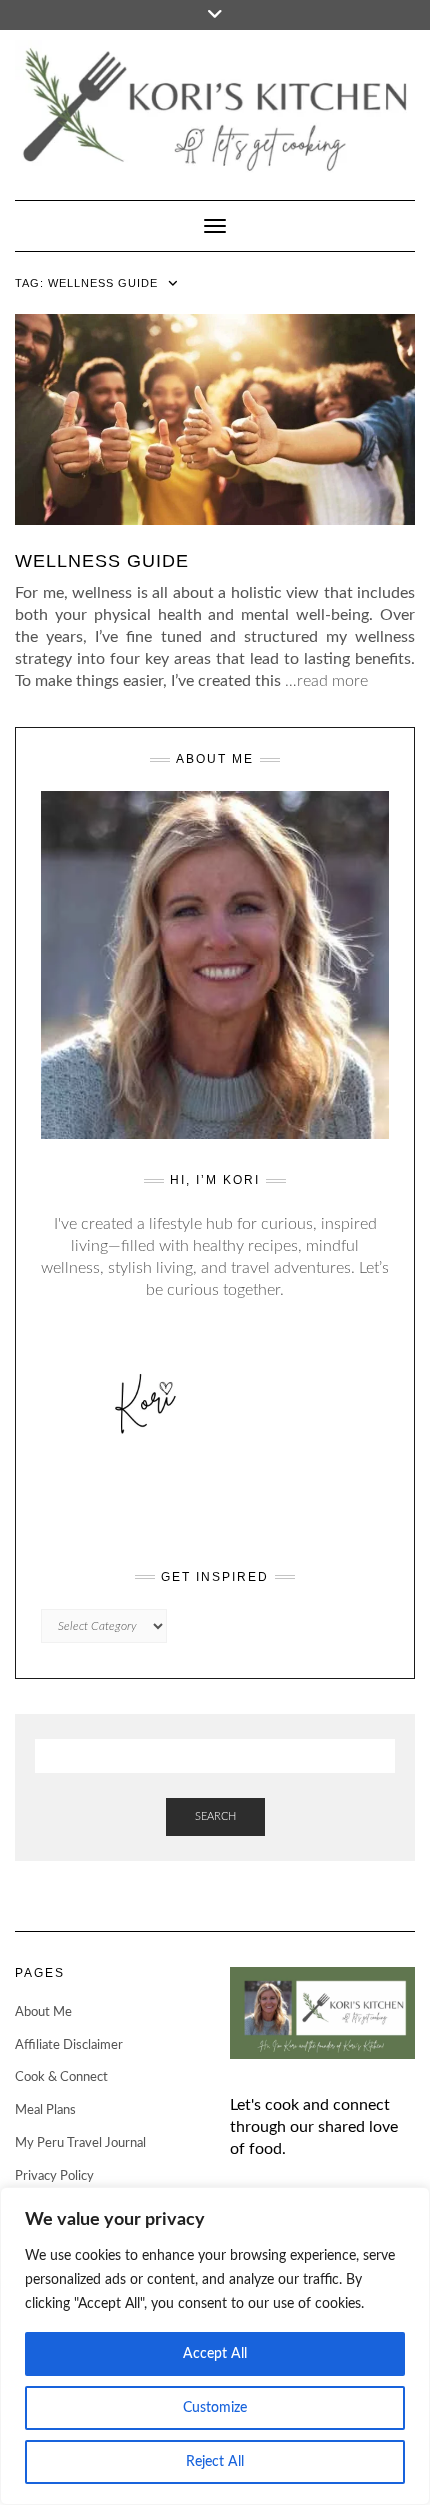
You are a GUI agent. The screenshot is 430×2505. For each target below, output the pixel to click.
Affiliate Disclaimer (69, 2045)
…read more (326, 681)
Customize (215, 2408)
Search (215, 1816)
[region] (215, 2346)
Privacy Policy (54, 2176)
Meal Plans (45, 2110)
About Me (43, 2012)
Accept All (215, 2354)
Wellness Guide (102, 561)
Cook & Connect (61, 2077)
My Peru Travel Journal (80, 2143)
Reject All (215, 2462)
